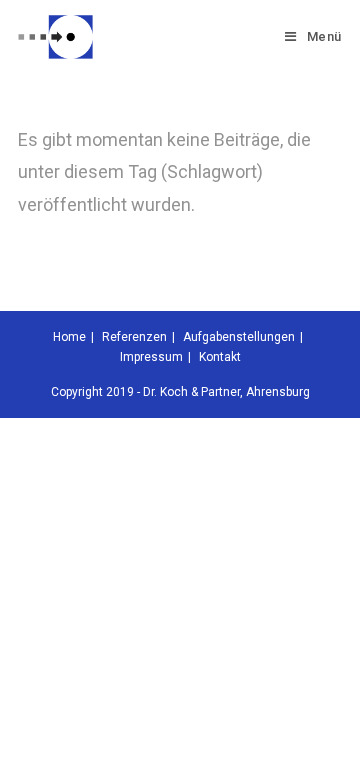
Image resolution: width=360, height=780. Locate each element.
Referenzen (134, 337)
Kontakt (220, 357)
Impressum (151, 357)
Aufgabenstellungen (239, 337)
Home (69, 337)
